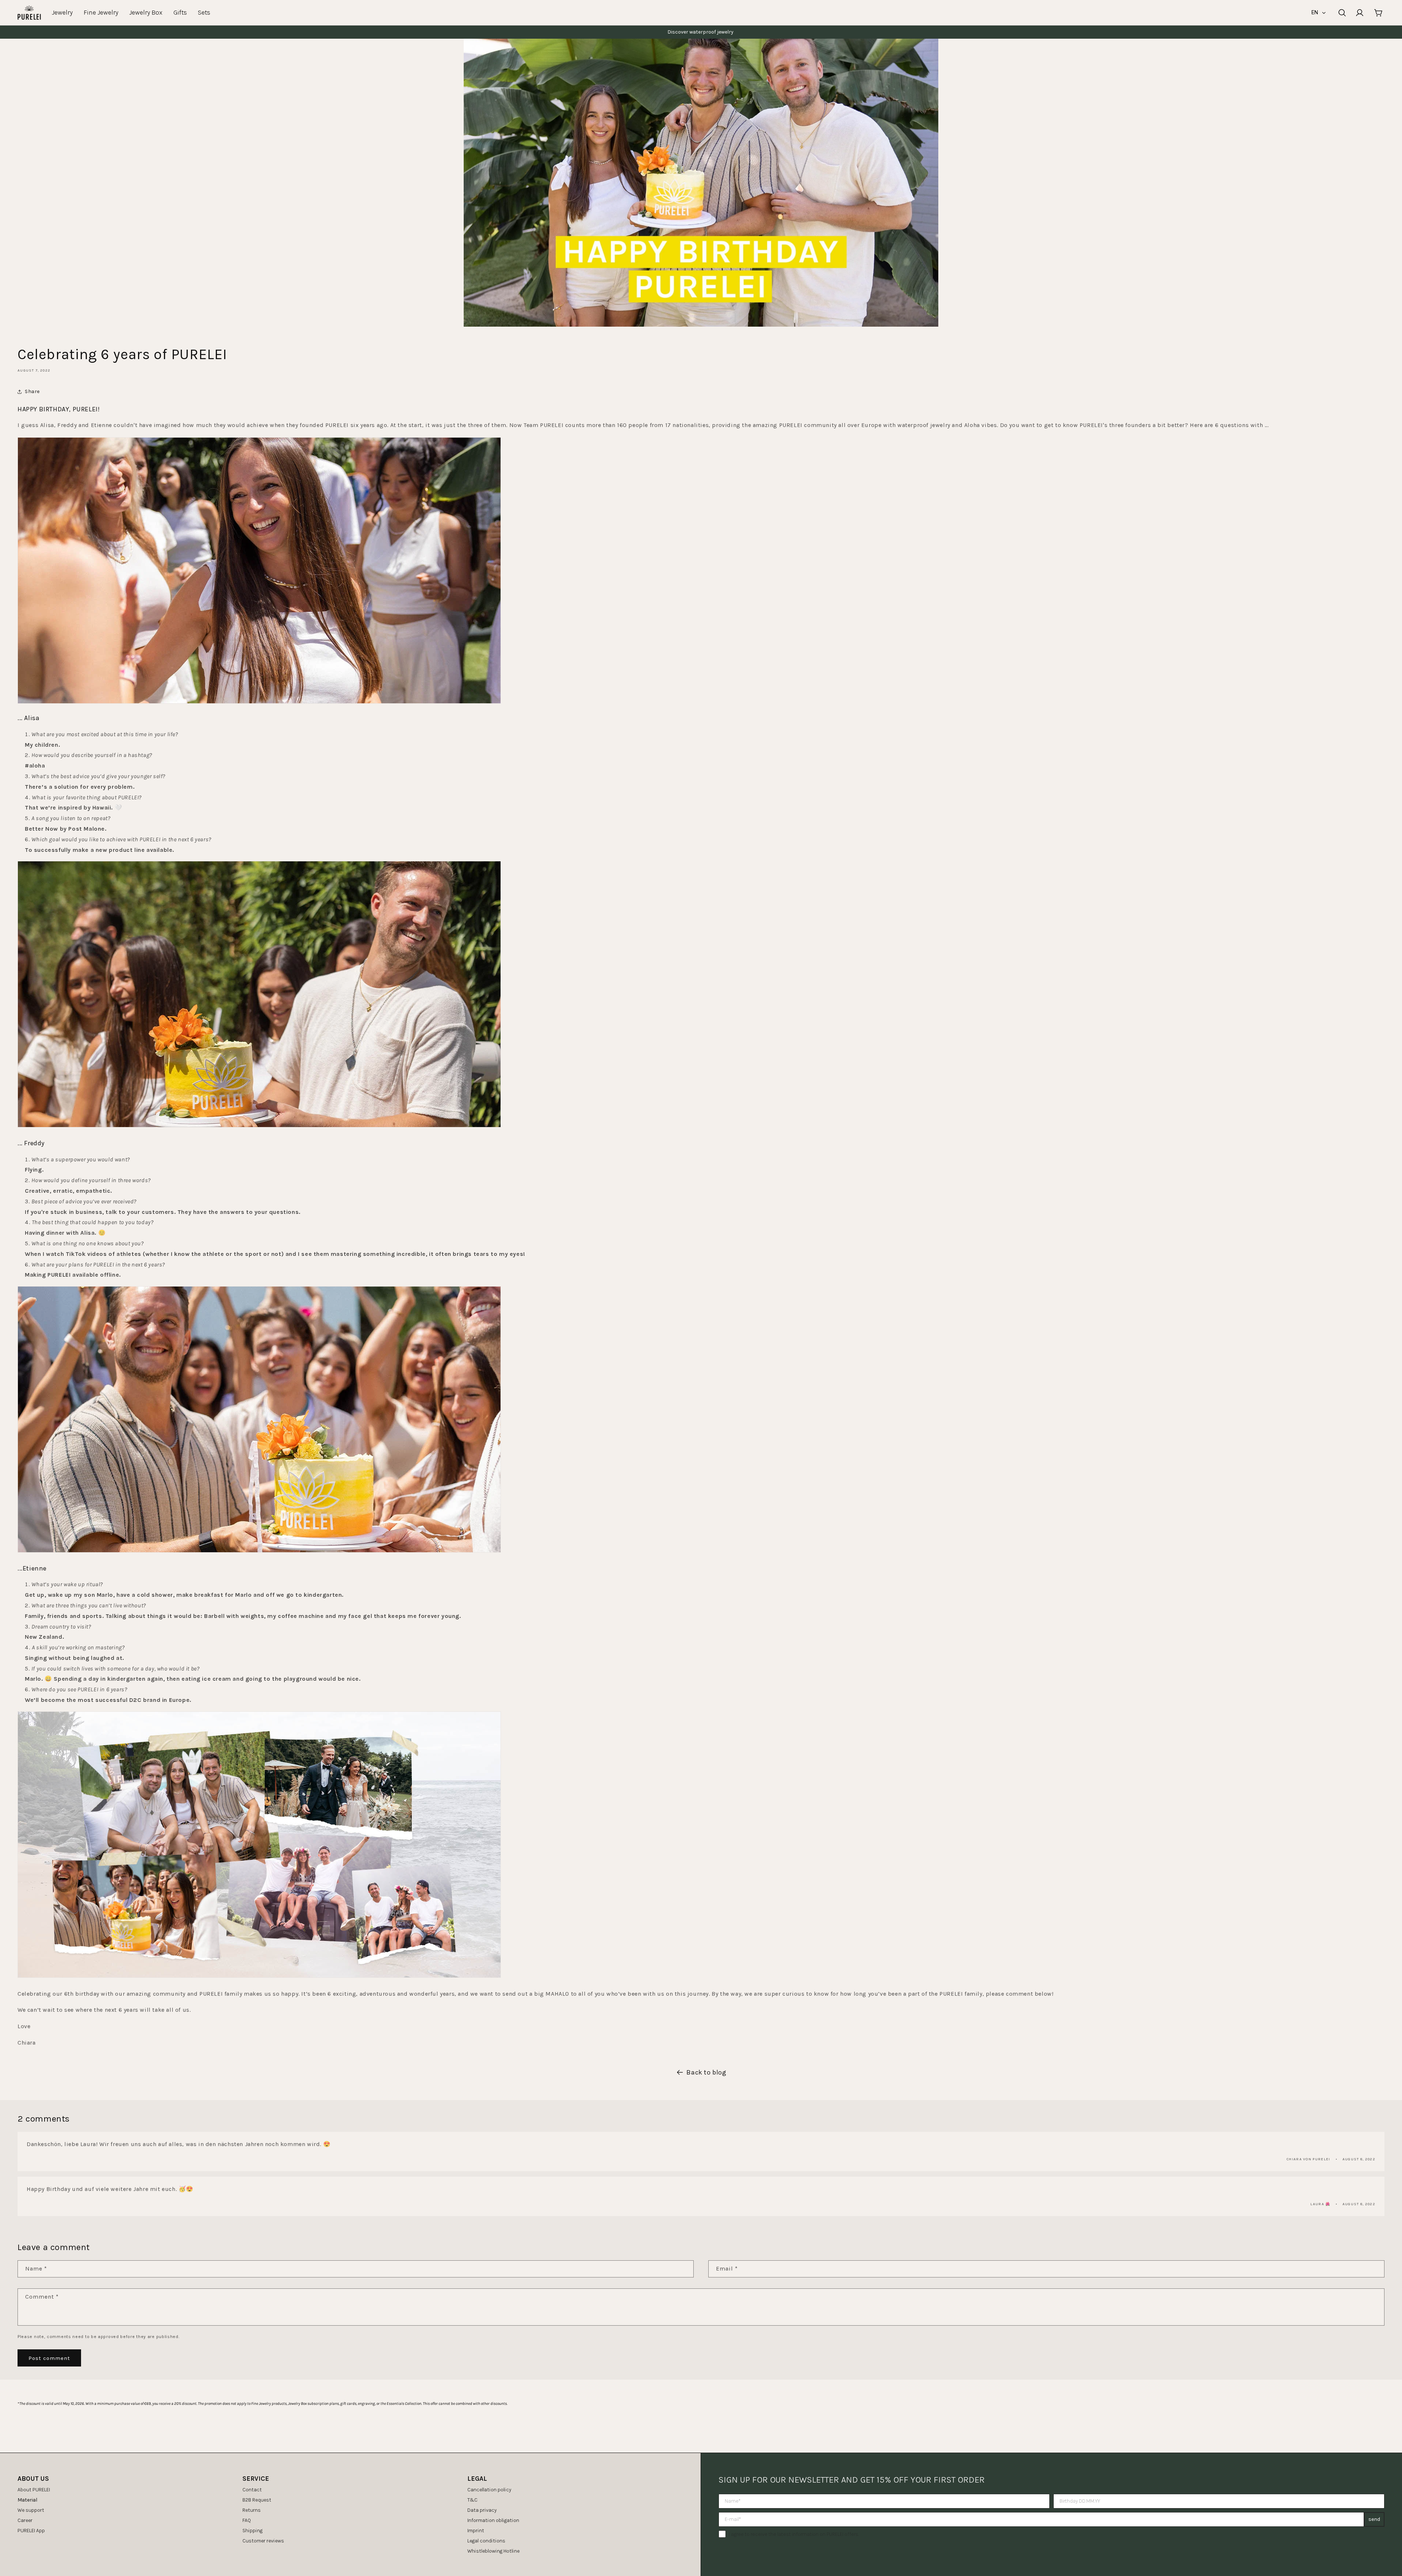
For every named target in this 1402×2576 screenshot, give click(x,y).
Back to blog (706, 2072)
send (1374, 2519)
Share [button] (32, 391)
